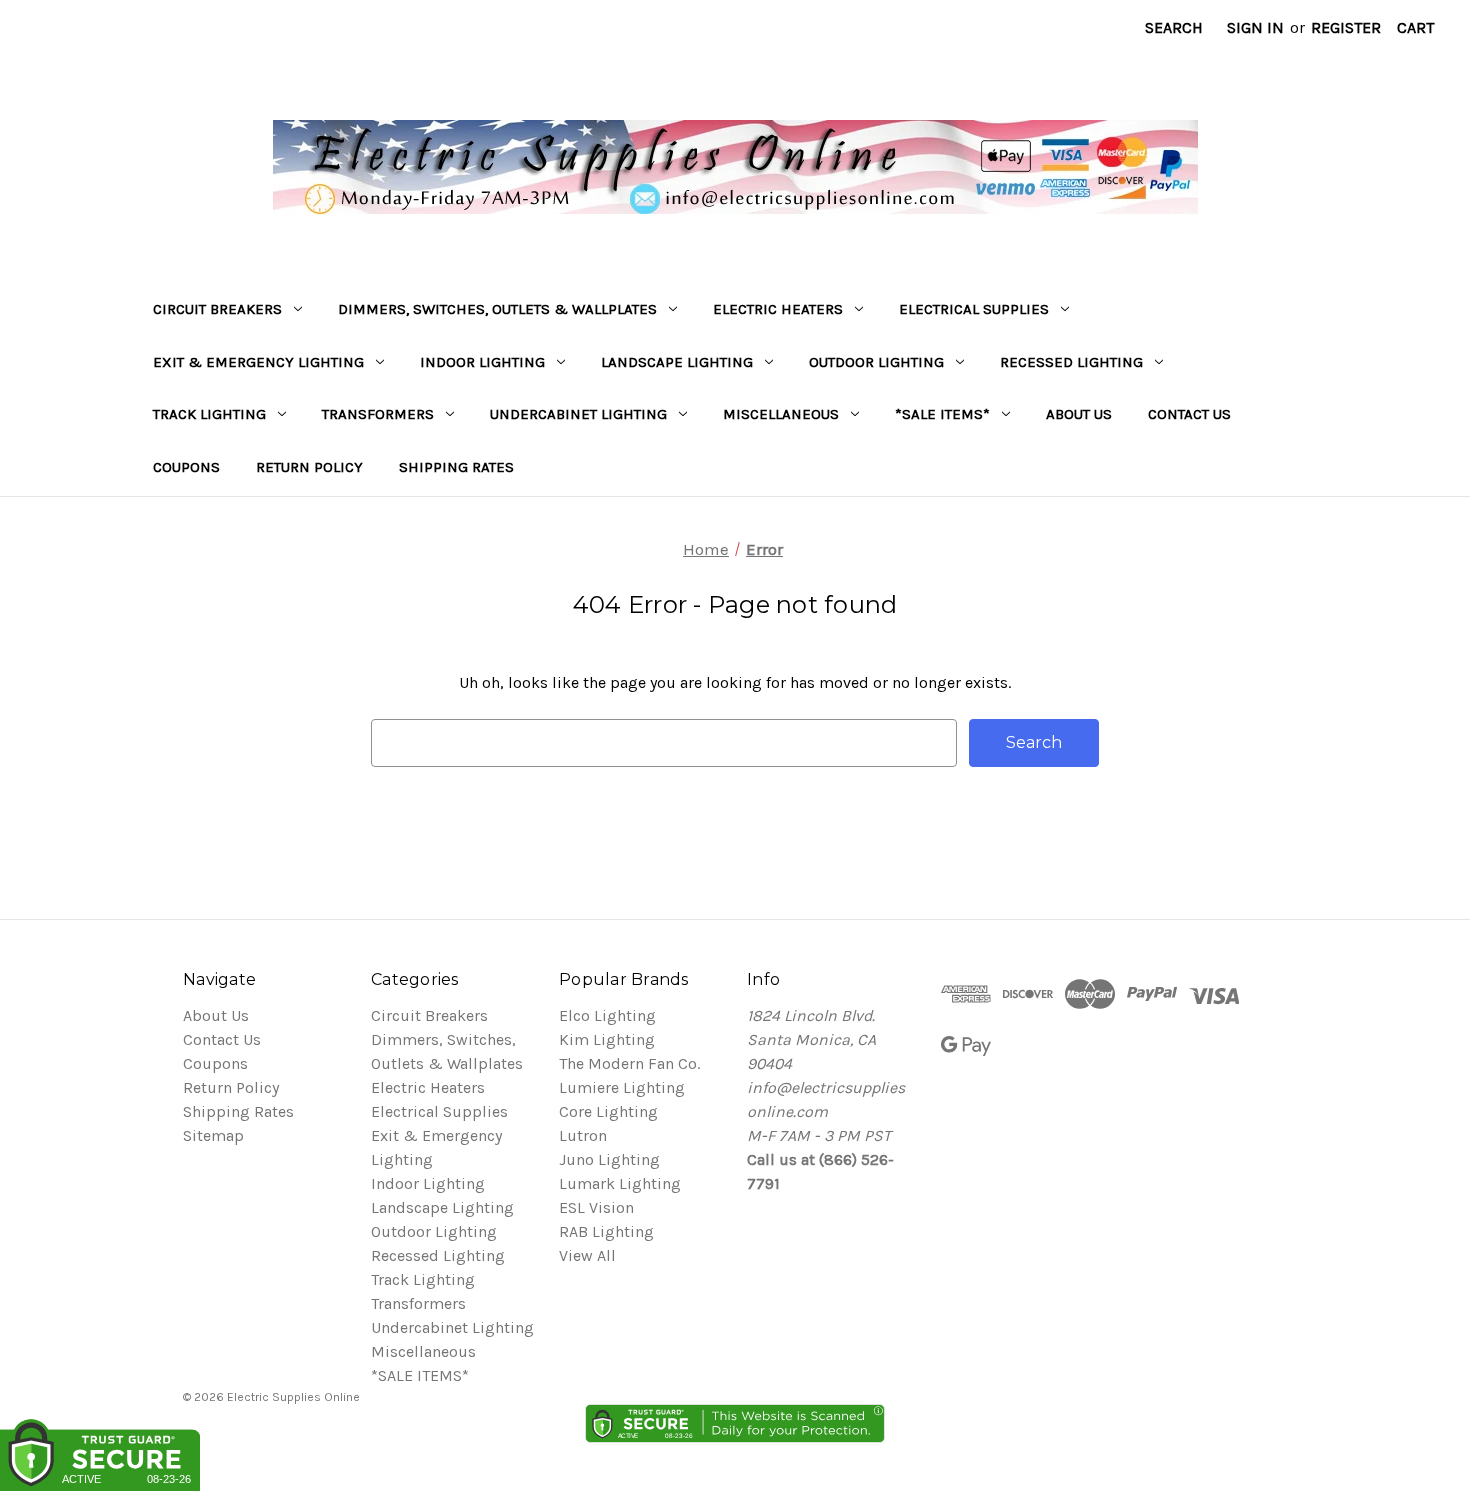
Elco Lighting (607, 1015)
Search (1174, 27)
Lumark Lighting (620, 1183)
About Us (1079, 414)
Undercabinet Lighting (578, 414)
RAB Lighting (606, 1231)
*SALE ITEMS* (942, 414)
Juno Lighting (609, 1159)
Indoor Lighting (482, 362)
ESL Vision (596, 1207)
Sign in (1255, 27)
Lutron (583, 1135)
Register (1346, 27)
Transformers (378, 414)
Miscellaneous (781, 414)
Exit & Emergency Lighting (258, 362)
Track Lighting (209, 414)
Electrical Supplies (974, 309)
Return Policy (309, 467)
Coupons (186, 467)
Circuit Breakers (217, 309)
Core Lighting (608, 1111)
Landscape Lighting (677, 362)
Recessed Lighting (1071, 362)
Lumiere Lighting (622, 1087)
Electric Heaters (778, 309)
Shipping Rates (456, 467)
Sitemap (213, 1135)
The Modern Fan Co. (629, 1063)
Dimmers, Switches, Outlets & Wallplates (497, 309)
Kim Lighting (607, 1039)
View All (587, 1255)
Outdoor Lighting (876, 362)
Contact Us (1189, 414)
